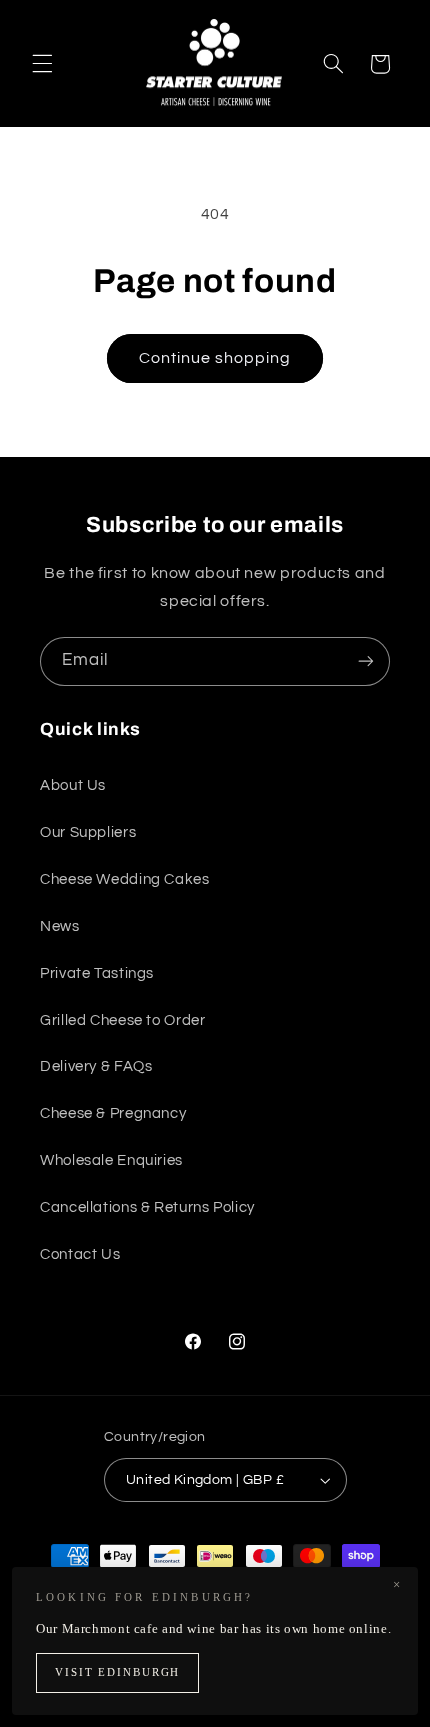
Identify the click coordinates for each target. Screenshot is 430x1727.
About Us (73, 785)
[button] (42, 64)
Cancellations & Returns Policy (147, 1207)
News (60, 926)
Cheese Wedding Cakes (125, 879)
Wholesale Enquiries (111, 1160)
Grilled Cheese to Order (123, 1020)
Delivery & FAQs (96, 1066)
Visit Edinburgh (117, 1672)
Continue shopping (215, 358)
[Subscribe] (366, 661)
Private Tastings (97, 973)
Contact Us (80, 1254)
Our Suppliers (88, 832)
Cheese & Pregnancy (113, 1113)
